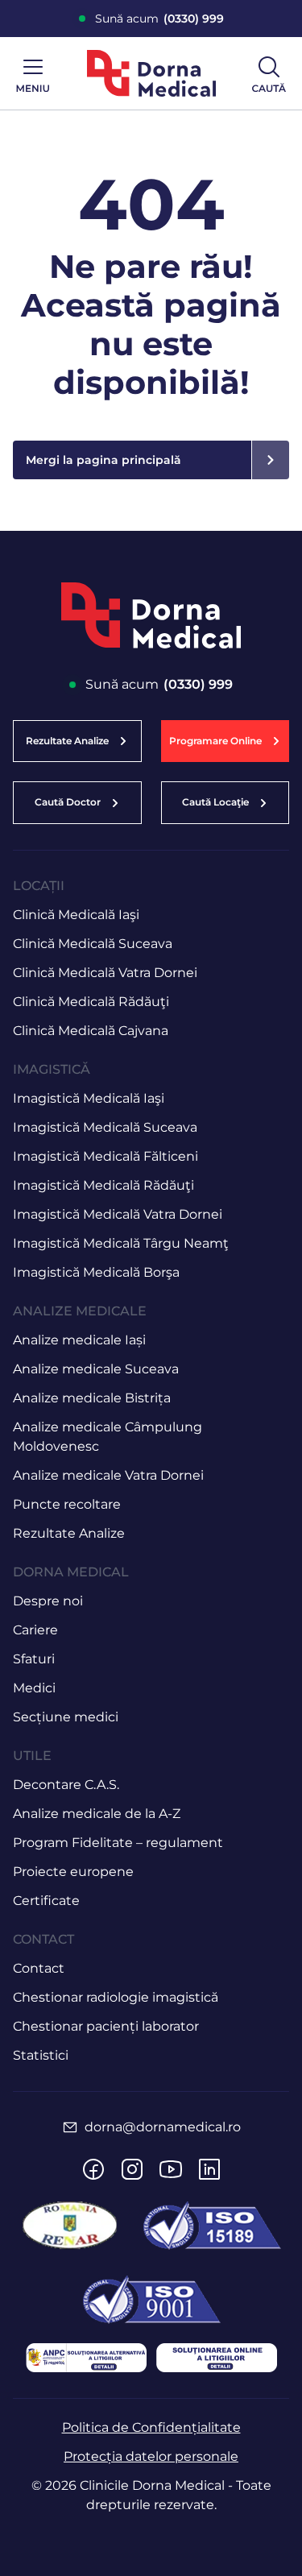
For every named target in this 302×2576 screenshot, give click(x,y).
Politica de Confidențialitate (151, 2427)
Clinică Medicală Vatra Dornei (105, 973)
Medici (34, 1688)
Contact (39, 1968)
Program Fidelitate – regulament (118, 1843)
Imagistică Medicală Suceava (105, 1127)
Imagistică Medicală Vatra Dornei (118, 1214)
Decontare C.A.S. (66, 1785)
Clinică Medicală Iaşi (76, 915)
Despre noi (48, 1601)
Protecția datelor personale (151, 2456)
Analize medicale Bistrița (92, 1398)
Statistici (41, 2055)
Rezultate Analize (69, 1533)
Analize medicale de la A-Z (97, 1814)
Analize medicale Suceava (96, 1369)
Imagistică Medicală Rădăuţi (103, 1185)
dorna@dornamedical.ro (163, 2127)
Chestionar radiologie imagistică (116, 1997)
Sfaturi (34, 1659)
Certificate (46, 1901)
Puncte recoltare (67, 1504)
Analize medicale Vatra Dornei (108, 1475)
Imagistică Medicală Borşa (96, 1272)
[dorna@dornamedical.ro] (70, 2127)
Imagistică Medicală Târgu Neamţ (121, 1243)
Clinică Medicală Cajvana (91, 1031)
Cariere (35, 1630)
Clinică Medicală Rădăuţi (91, 1002)
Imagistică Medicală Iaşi (89, 1098)
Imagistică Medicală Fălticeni (105, 1156)
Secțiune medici (66, 1717)
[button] (225, 741)
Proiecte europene (73, 1872)
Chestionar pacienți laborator (106, 2026)
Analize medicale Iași (79, 1340)
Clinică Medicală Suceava (93, 944)
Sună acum (159, 19)
